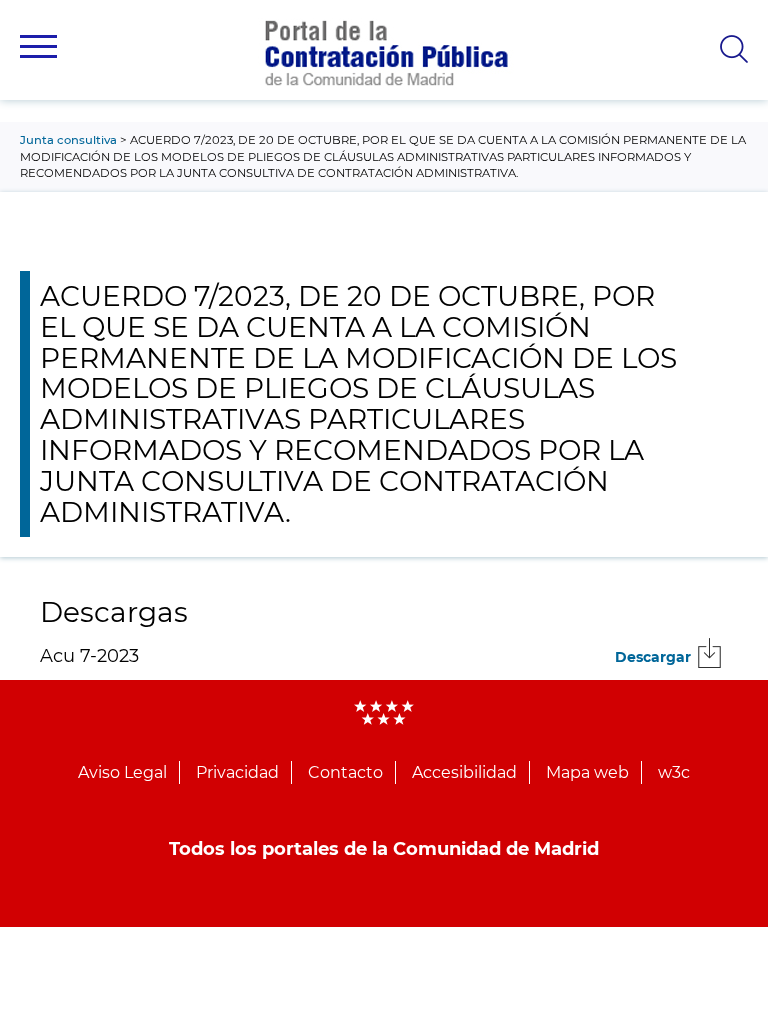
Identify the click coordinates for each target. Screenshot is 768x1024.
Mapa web (587, 772)
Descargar (653, 657)
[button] (38, 46)
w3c (674, 772)
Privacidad (237, 772)
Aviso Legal (122, 772)
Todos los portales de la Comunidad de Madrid (384, 849)
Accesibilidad (464, 772)
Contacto (345, 772)
